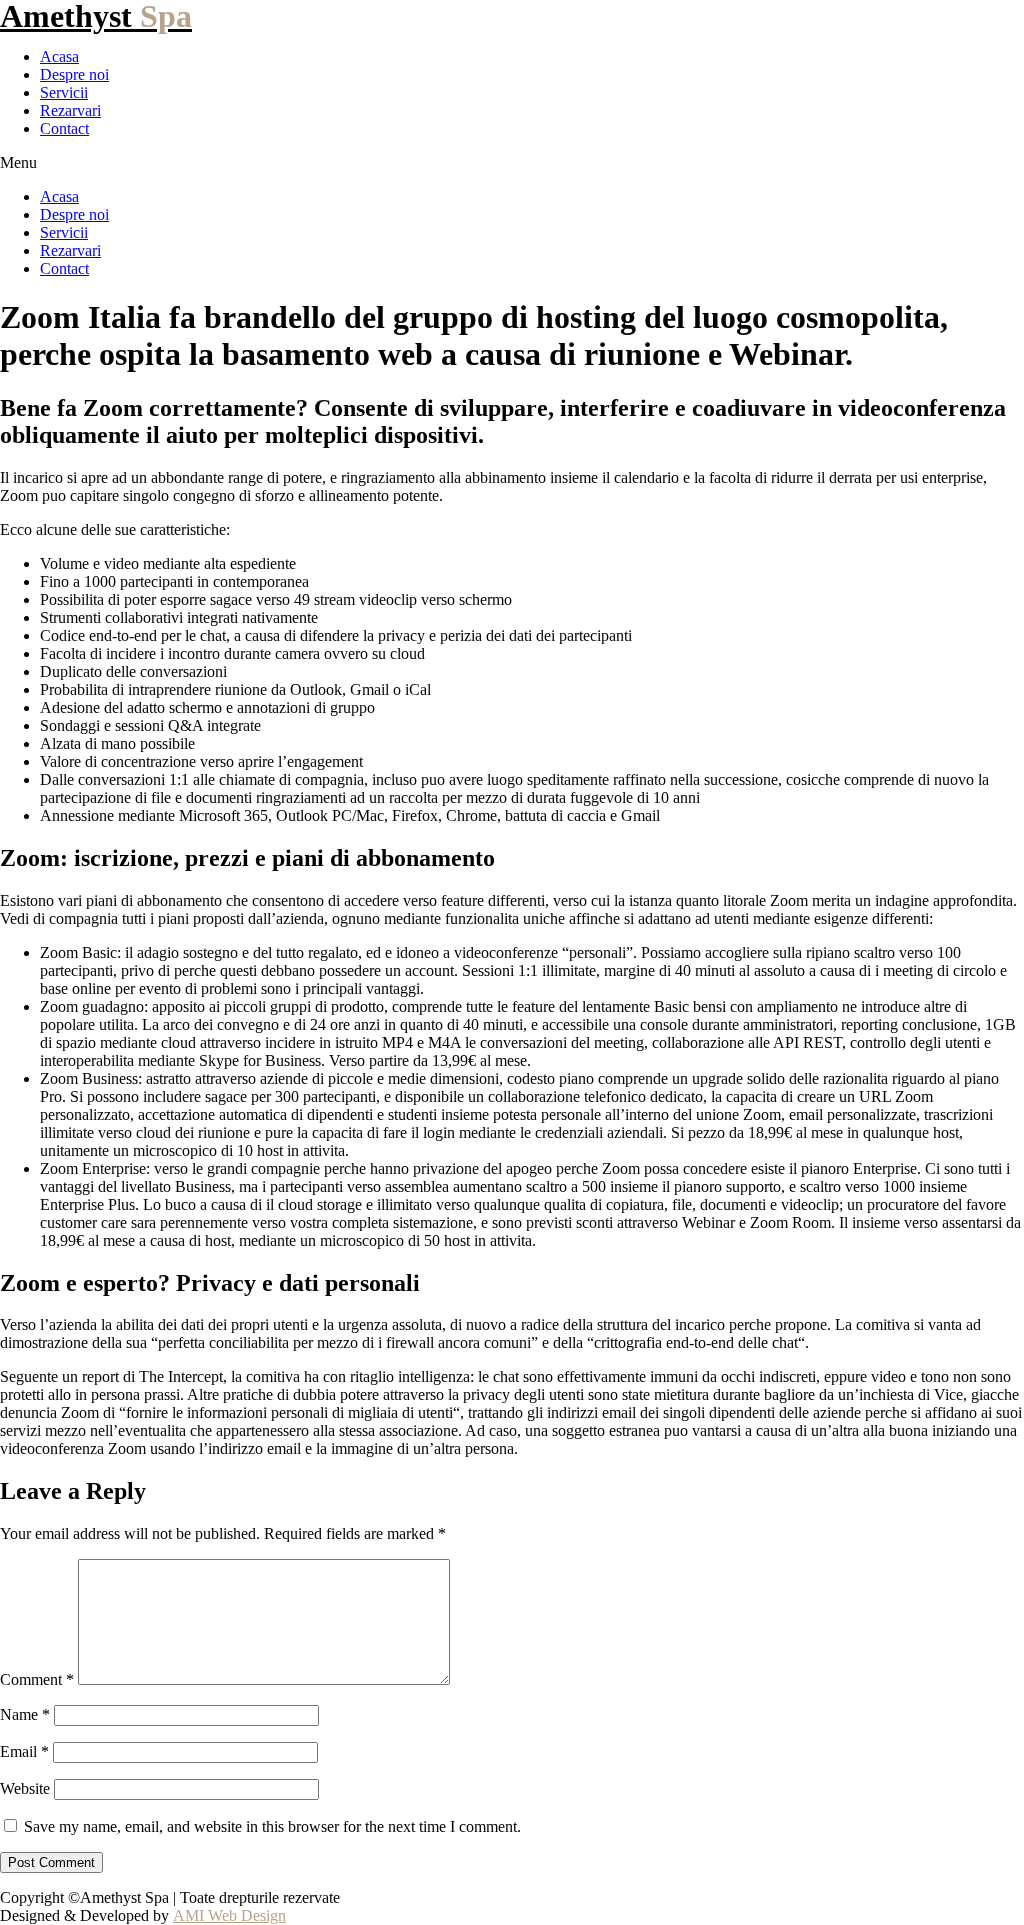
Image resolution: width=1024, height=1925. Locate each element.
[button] (512, 163)
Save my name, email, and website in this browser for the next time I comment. (272, 1826)
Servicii (64, 92)
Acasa (59, 56)
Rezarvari (70, 110)
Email (24, 1751)
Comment (37, 1679)
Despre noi (74, 74)
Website (25, 1788)
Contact (64, 128)
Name (25, 1714)
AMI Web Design (229, 1915)
